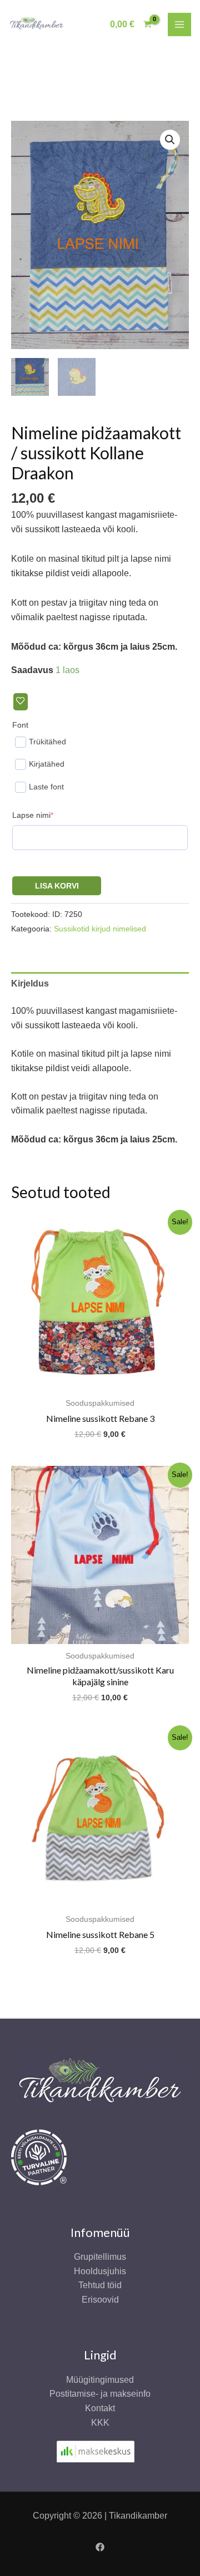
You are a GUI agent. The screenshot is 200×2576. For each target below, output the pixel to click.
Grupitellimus (100, 2257)
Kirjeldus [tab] (30, 983)
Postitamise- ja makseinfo (100, 2394)
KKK (100, 2423)
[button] (170, 140)
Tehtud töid (100, 2285)
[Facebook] (100, 2547)
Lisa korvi (57, 886)
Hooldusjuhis (100, 2271)
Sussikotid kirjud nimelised (100, 929)
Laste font (46, 787)
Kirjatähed (47, 764)
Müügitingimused (100, 2380)
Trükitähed (47, 742)
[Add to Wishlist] (21, 702)
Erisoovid (100, 2300)
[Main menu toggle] (179, 24)
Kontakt (100, 2408)
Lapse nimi (50, 815)
